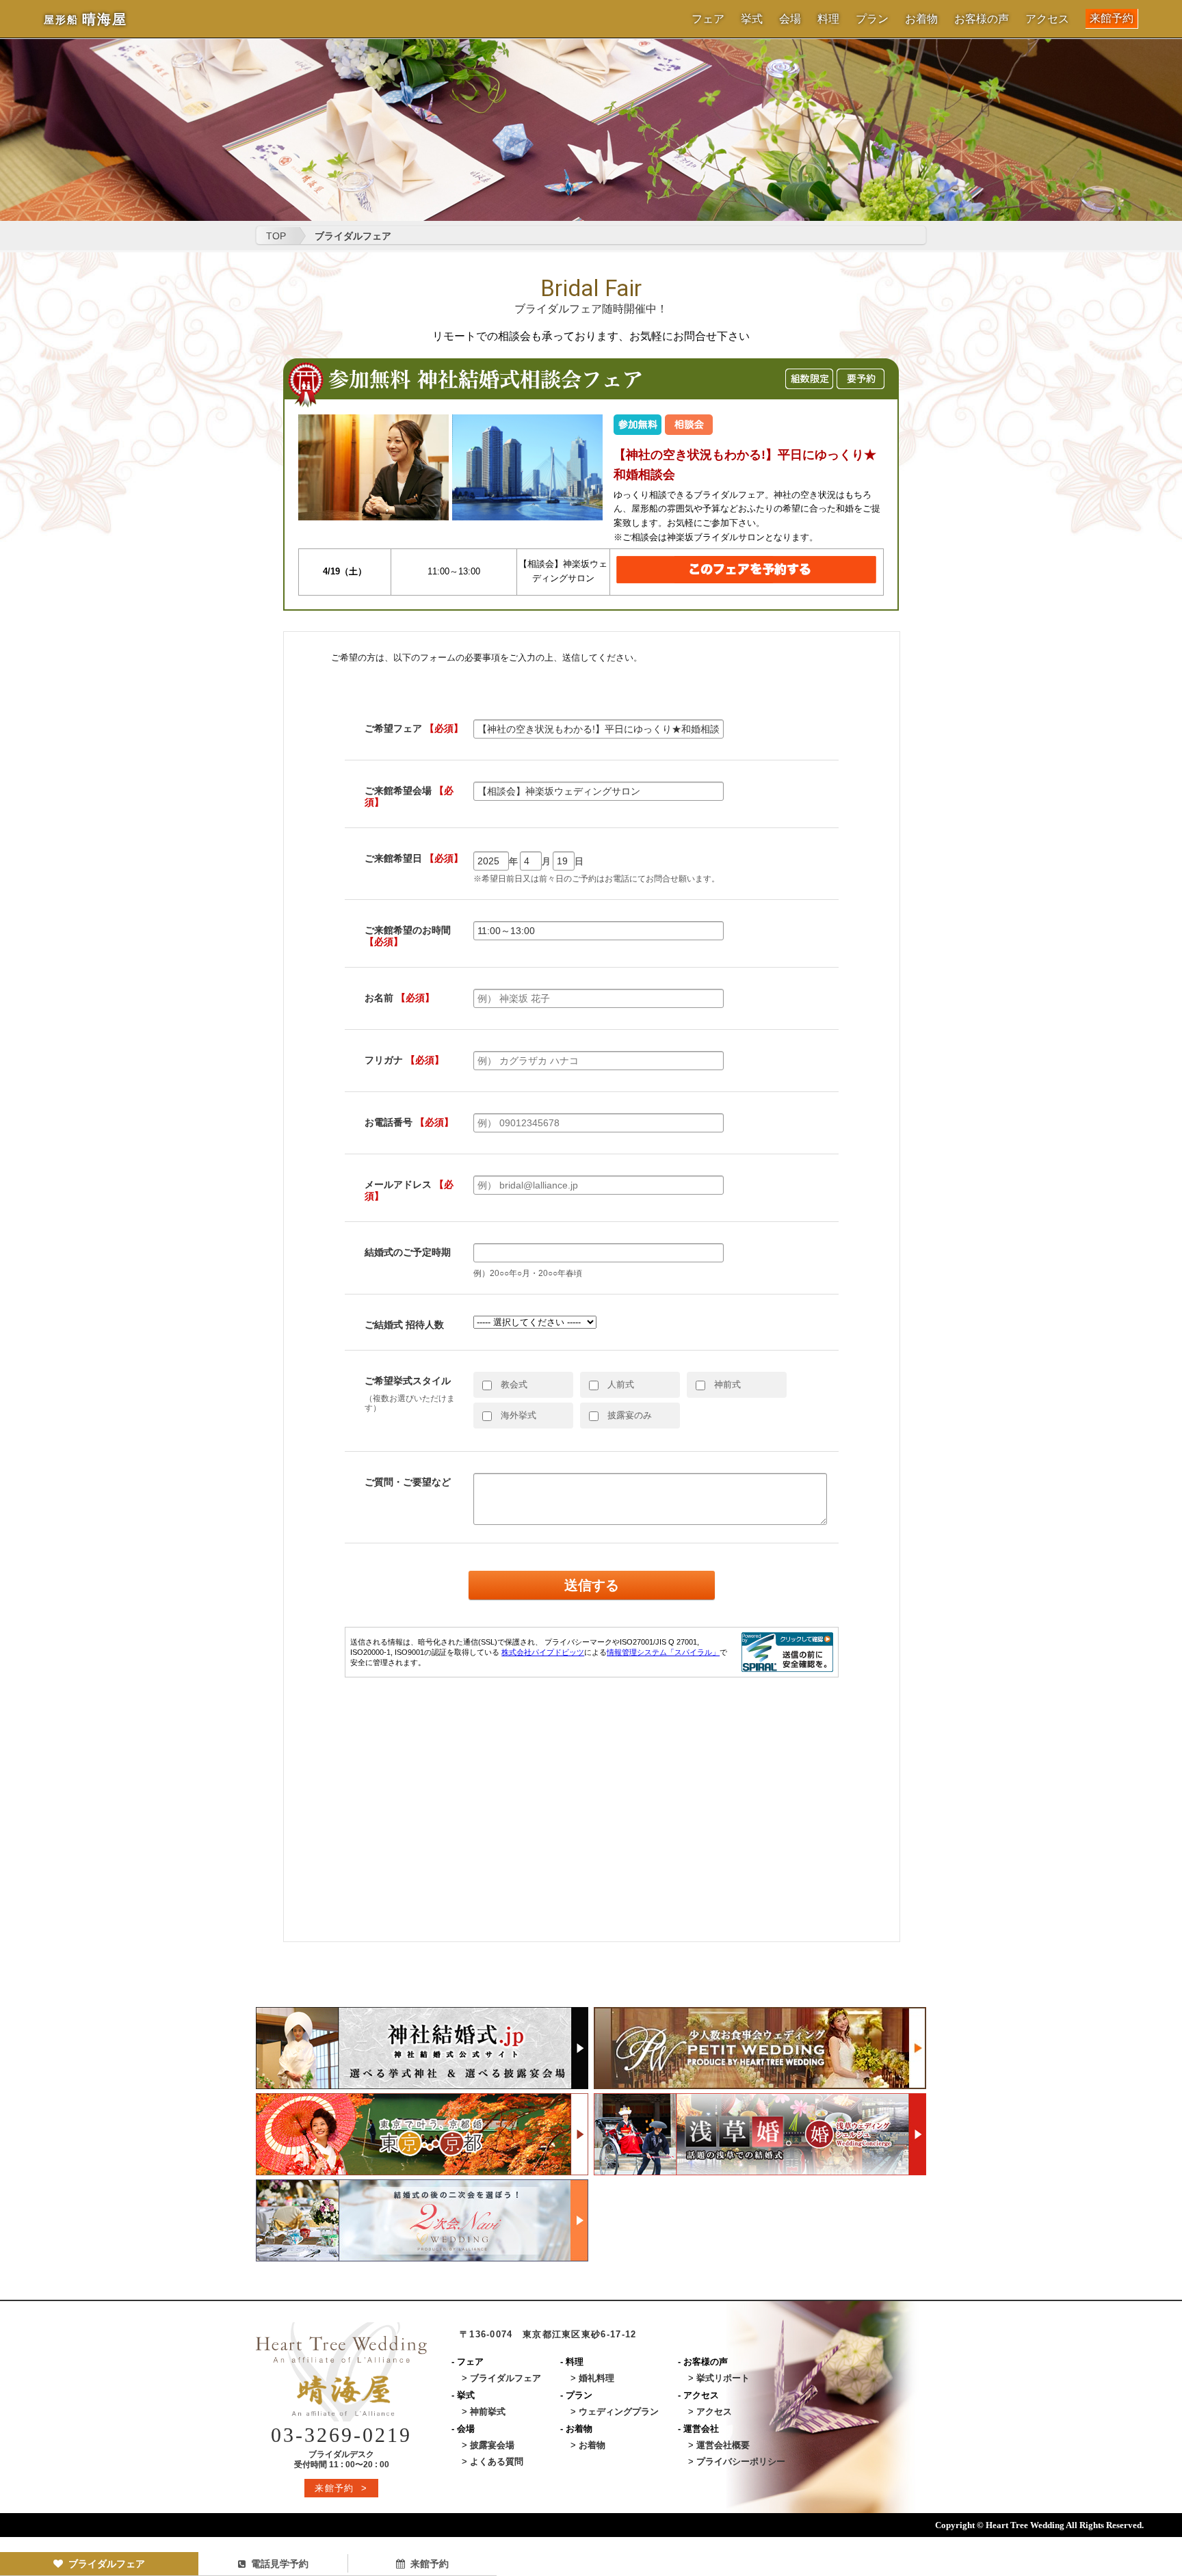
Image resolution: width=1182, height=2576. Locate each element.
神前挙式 (488, 2412)
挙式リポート (723, 2378)
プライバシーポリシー (741, 2461)
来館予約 (1112, 18)
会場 (790, 19)
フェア (708, 19)
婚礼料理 (596, 2378)
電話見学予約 (280, 2564)
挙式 (752, 19)
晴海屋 (86, 19)
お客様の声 (982, 19)
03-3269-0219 (341, 2435)
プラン (872, 19)
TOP (276, 236)
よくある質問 (497, 2461)
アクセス (1047, 19)
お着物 (921, 19)
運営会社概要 (723, 2445)
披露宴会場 (492, 2445)
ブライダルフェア (107, 2564)
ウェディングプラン (619, 2412)
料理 (828, 19)
